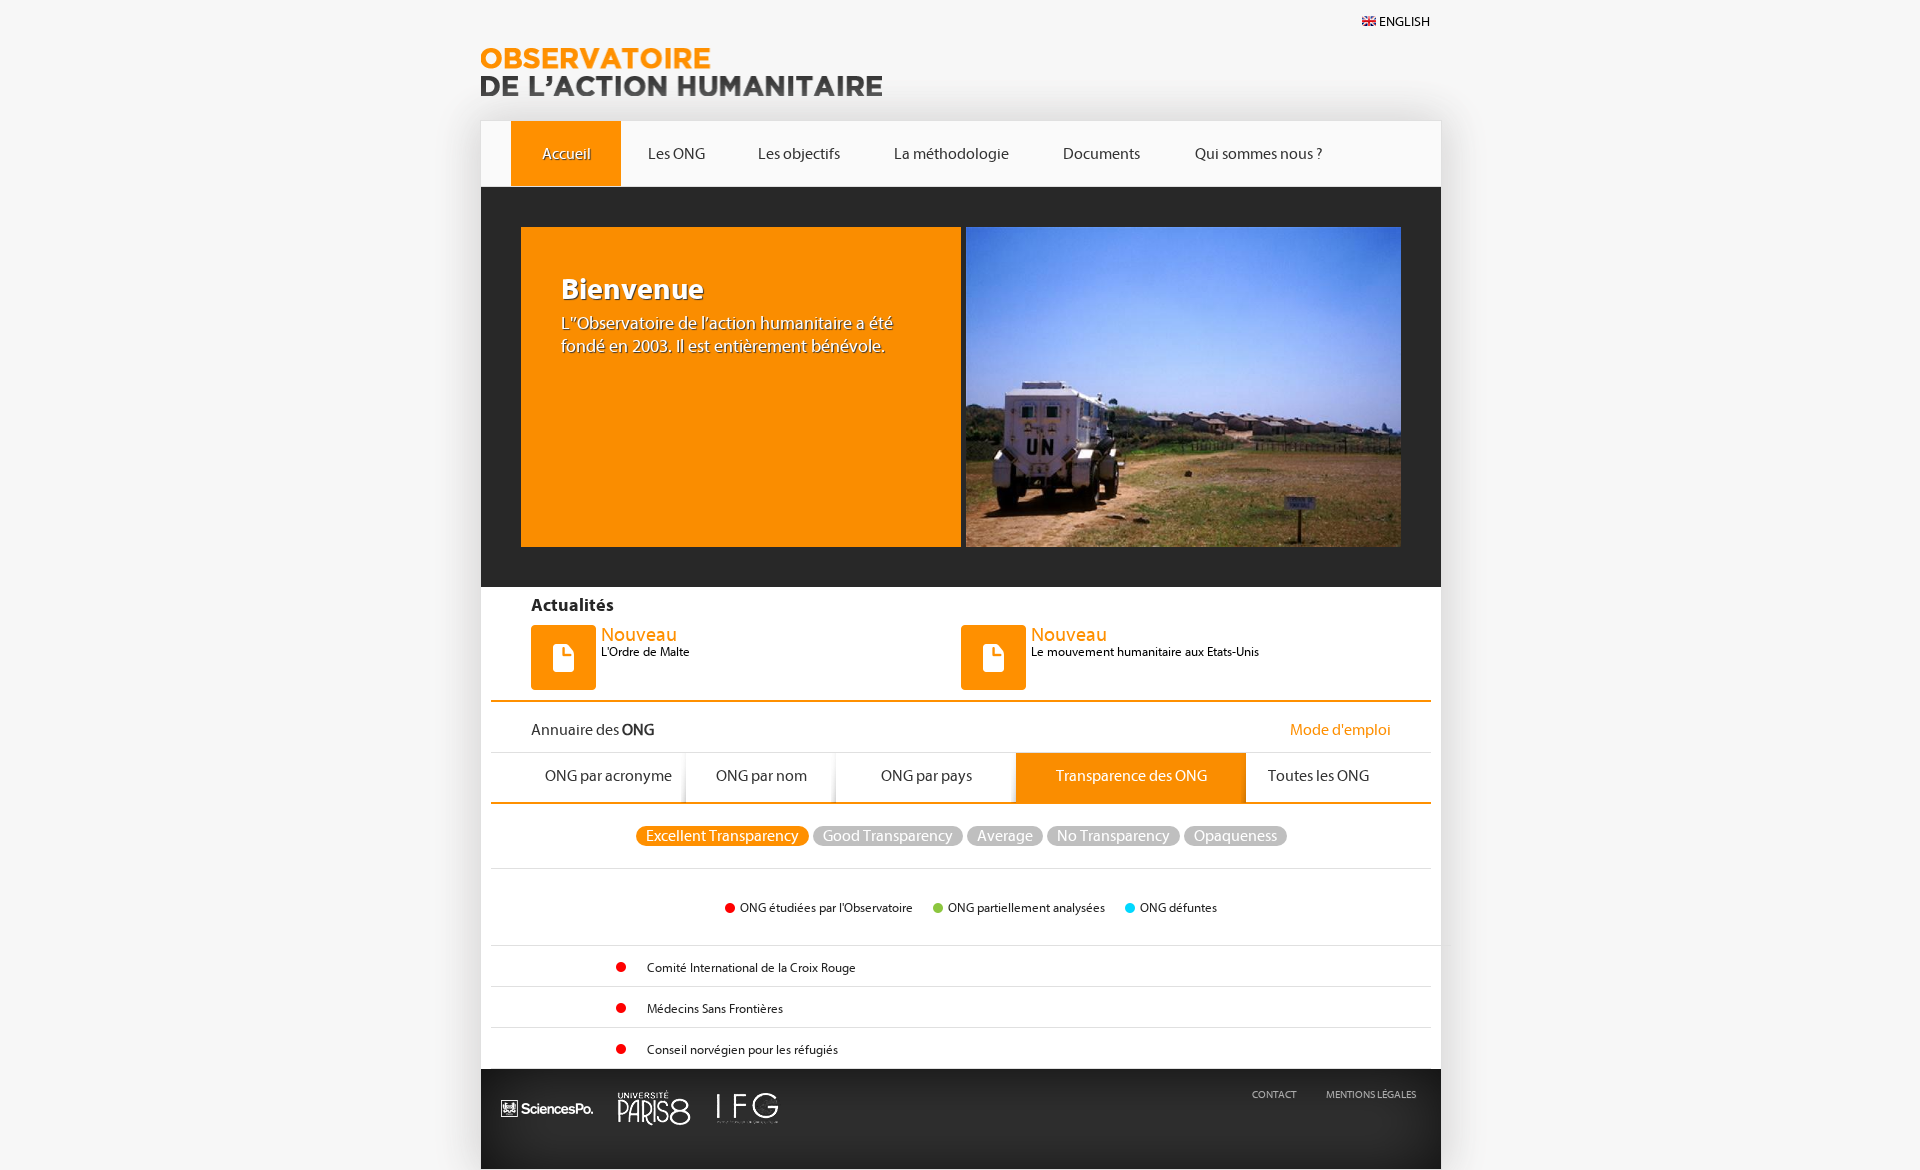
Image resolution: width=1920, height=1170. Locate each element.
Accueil (566, 154)
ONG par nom (761, 776)
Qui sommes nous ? (1259, 154)
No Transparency (1113, 836)
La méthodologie (951, 154)
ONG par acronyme (608, 776)
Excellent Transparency (722, 836)
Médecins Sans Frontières (715, 1008)
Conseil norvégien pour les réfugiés (742, 1049)
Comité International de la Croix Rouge (751, 967)
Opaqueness (1235, 836)
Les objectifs (799, 154)
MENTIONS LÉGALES (1371, 1094)
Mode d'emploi (1340, 730)
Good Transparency (888, 836)
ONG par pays (926, 776)
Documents (1101, 154)
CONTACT (1274, 1094)
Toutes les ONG (1318, 776)
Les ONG (676, 154)
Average (1005, 836)
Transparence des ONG (1131, 776)
